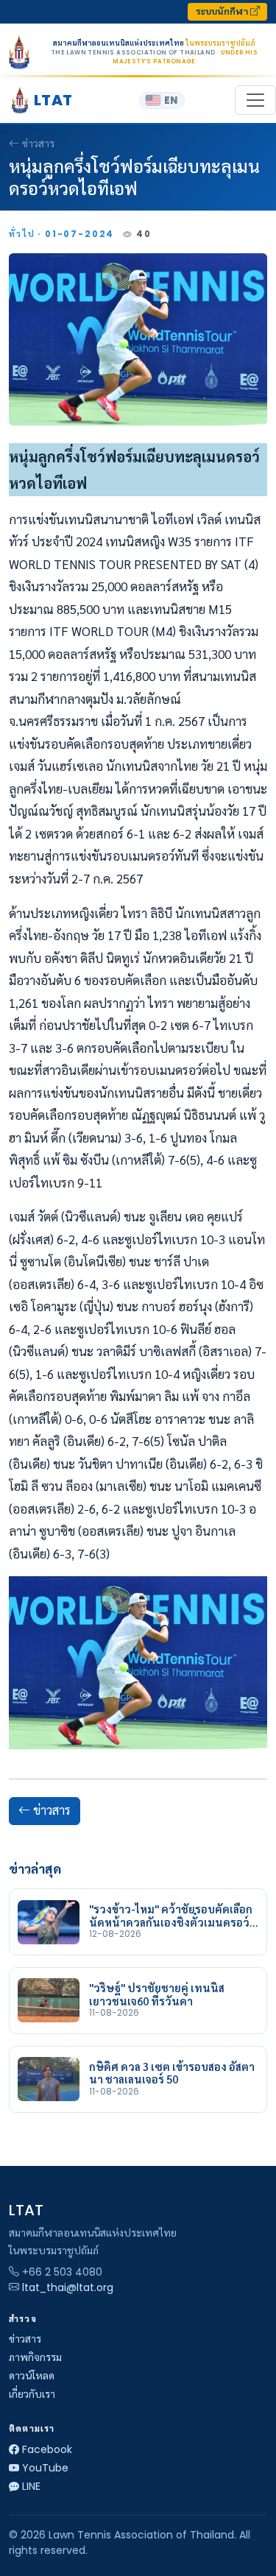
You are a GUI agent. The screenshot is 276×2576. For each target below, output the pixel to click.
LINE (31, 2486)
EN (171, 100)
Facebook (47, 2449)
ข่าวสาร (38, 144)
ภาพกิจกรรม (35, 2357)
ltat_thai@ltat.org (68, 2287)
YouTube (45, 2468)
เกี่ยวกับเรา (32, 2394)
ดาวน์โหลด (32, 2376)
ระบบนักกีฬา (223, 11)
